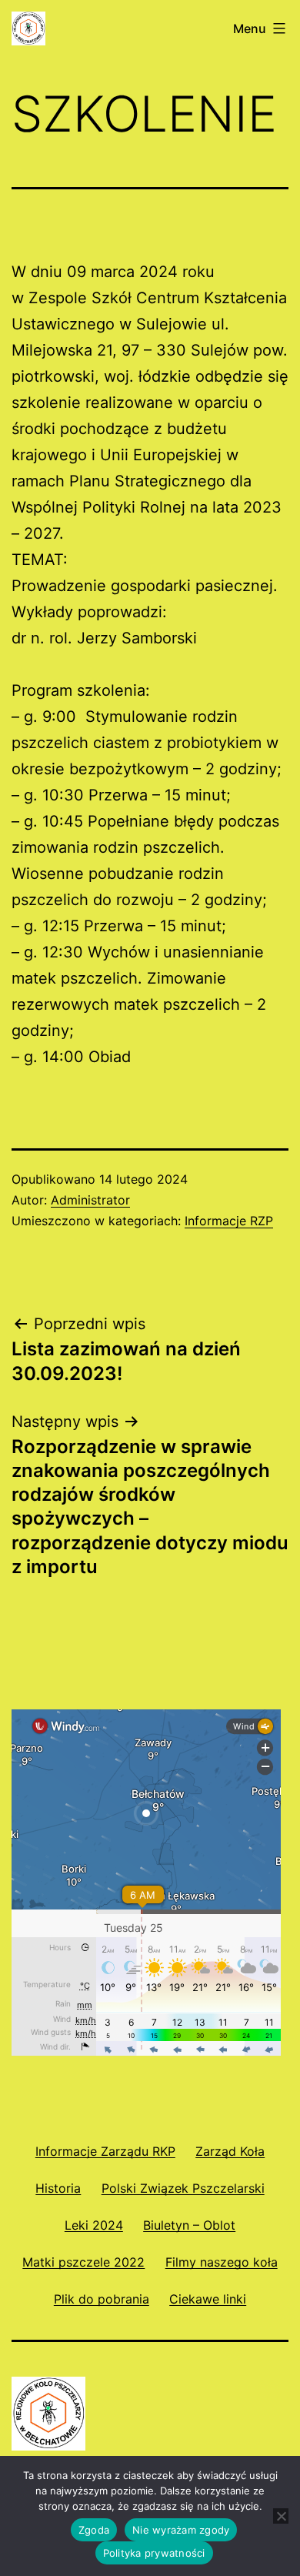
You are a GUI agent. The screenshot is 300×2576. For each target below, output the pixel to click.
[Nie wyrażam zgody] (281, 2516)
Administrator (90, 1200)
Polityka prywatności (154, 2553)
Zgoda (94, 2530)
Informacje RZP (229, 1221)
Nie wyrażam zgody (181, 2530)
